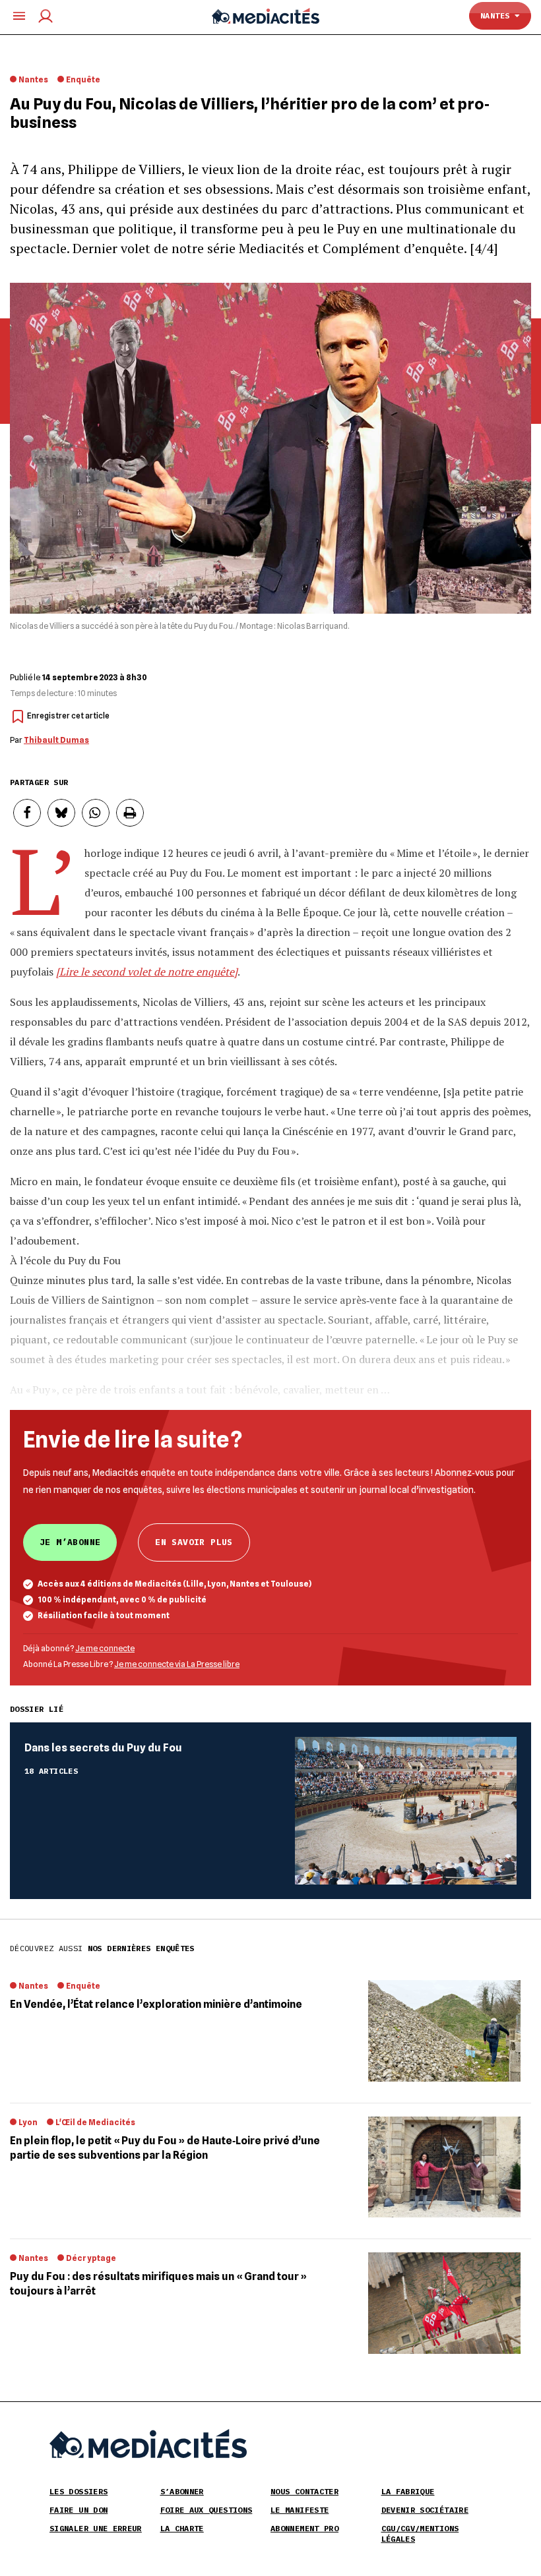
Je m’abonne (70, 1542)
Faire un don (79, 2510)
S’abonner (182, 2491)
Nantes (497, 15)
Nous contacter (304, 2491)
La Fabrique (408, 2491)
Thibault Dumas (56, 740)
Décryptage (91, 2258)
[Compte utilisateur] (46, 16)
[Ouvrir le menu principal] (19, 16)
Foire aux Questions (207, 2510)
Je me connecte (105, 1648)
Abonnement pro (304, 2528)
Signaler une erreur (96, 2528)
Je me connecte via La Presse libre (177, 1664)
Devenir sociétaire (425, 2510)
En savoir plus (194, 1542)
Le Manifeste (300, 2510)
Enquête (83, 79)
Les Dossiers (79, 2491)
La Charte (182, 2528)
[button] (27, 813)
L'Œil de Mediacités (95, 2122)
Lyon (28, 2122)
